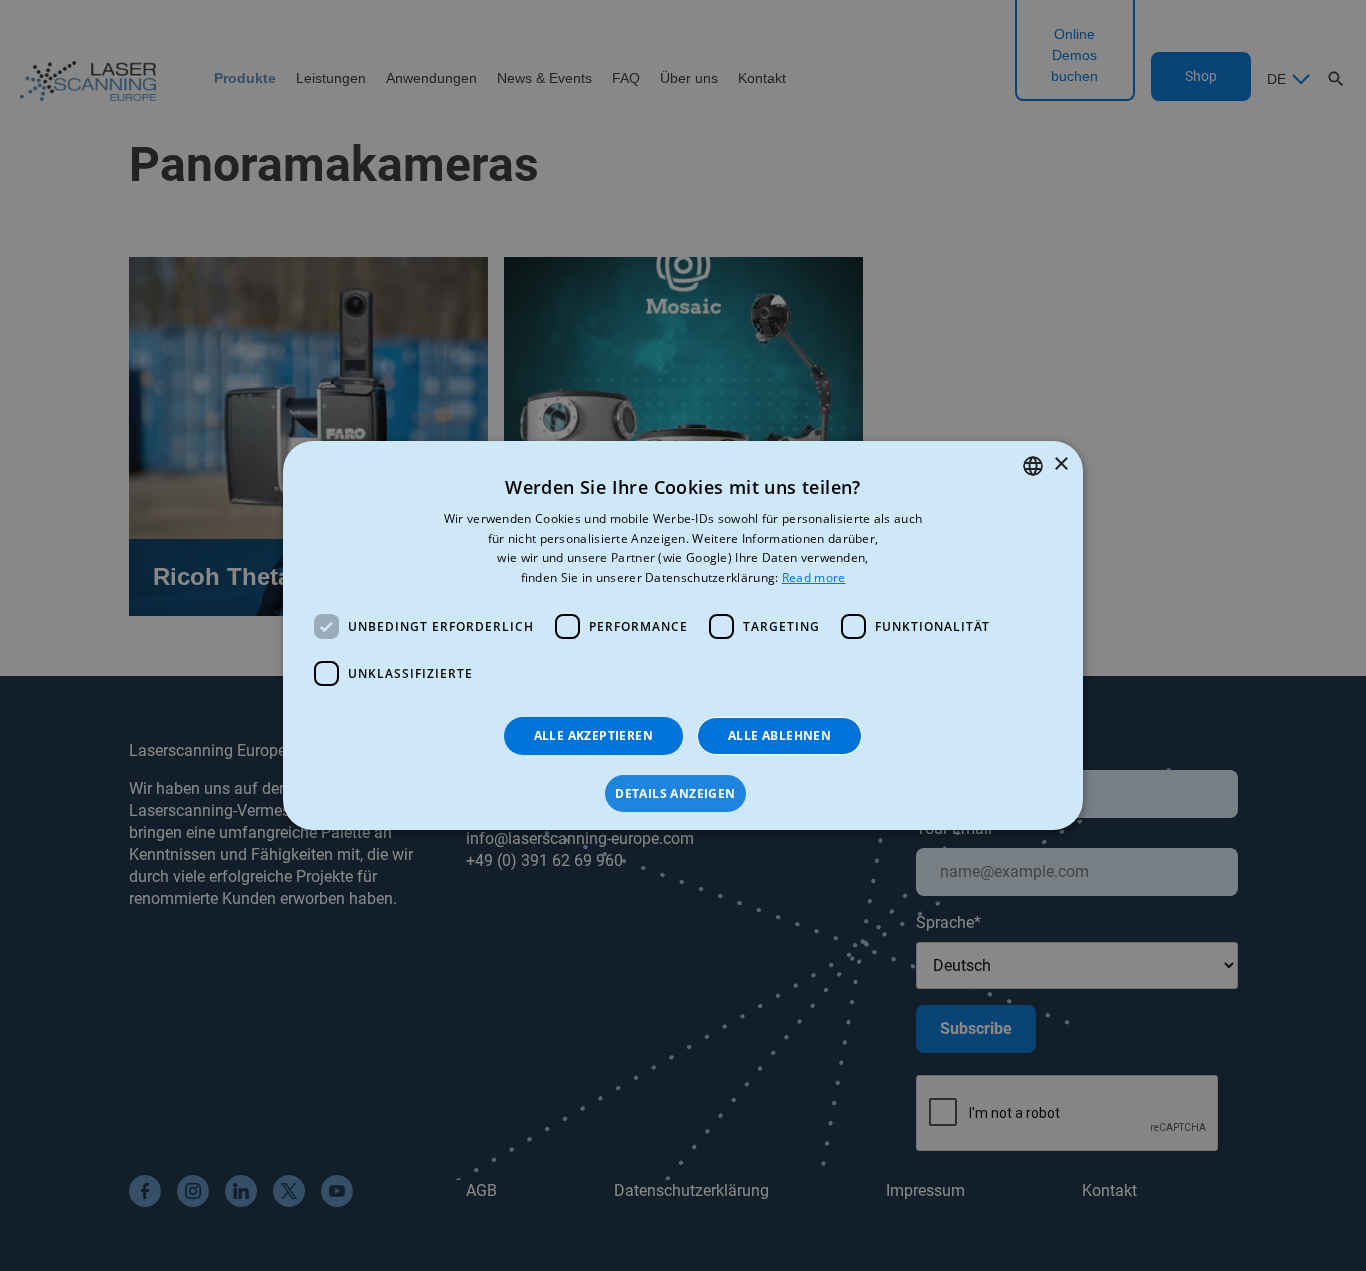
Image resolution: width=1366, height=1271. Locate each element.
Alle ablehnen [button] (779, 735)
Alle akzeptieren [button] (593, 735)
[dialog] (683, 636)
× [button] (1060, 464)
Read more (814, 577)
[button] (682, 794)
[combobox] (1033, 466)
